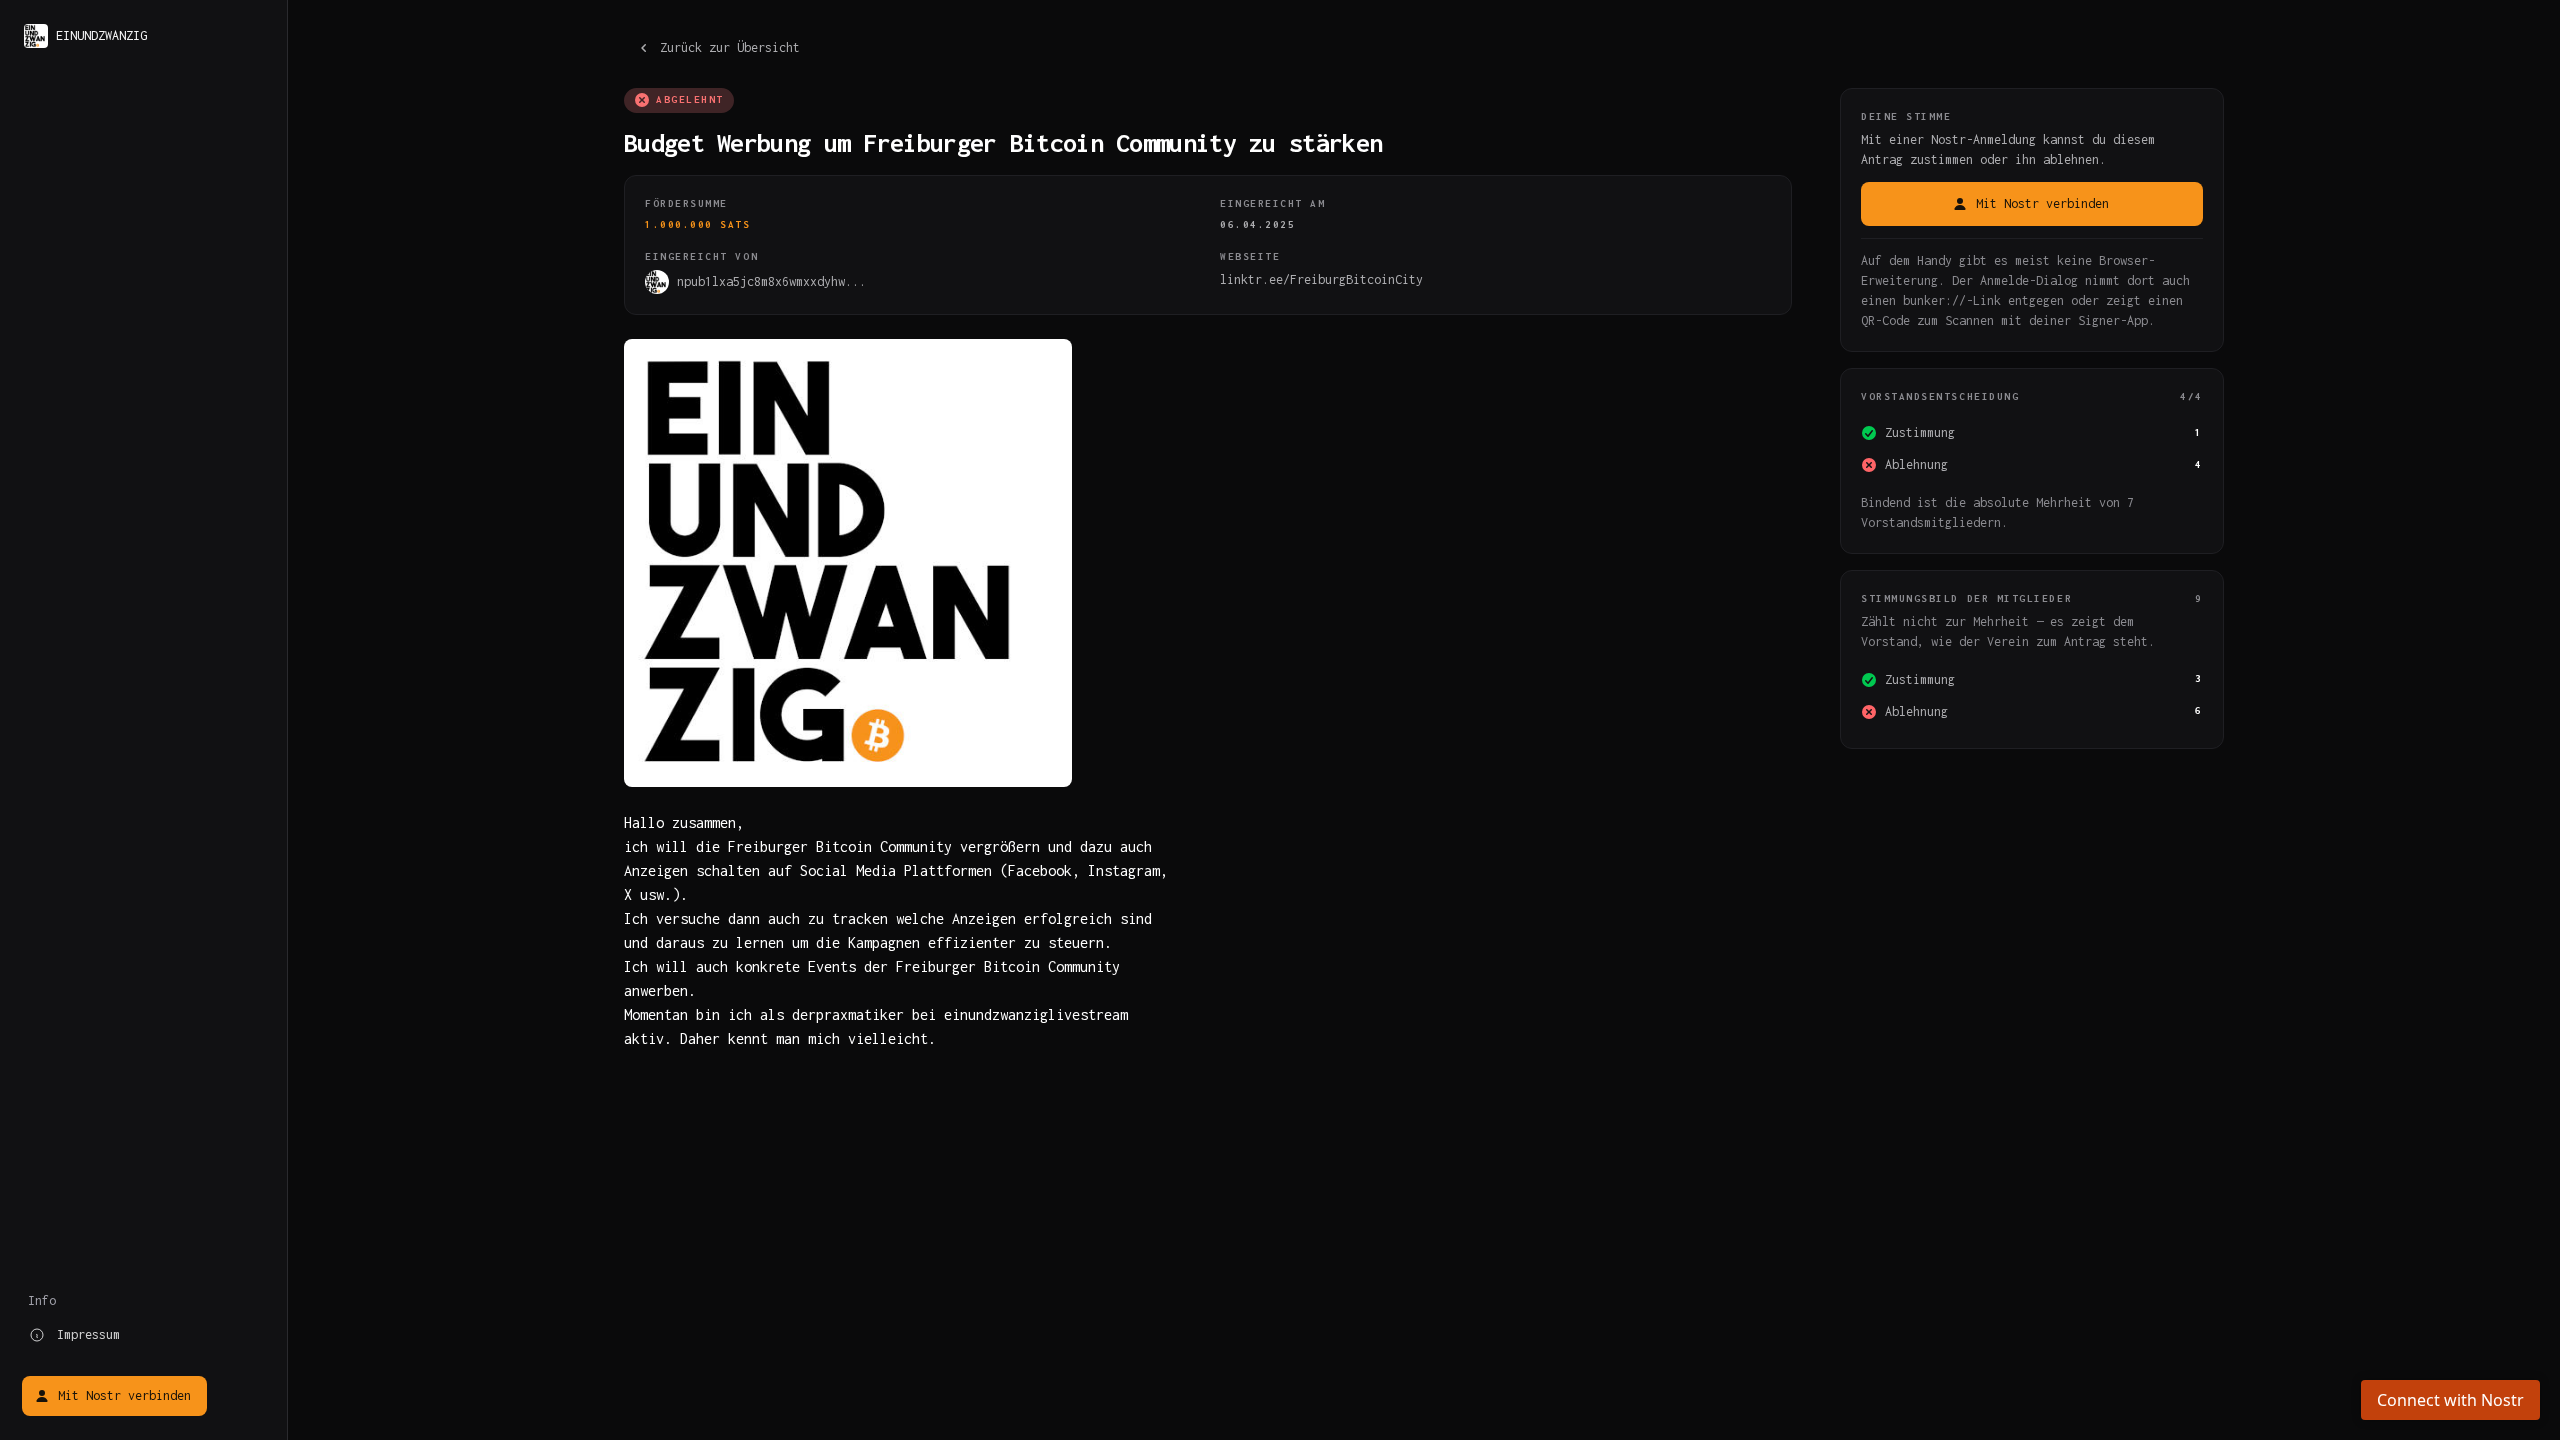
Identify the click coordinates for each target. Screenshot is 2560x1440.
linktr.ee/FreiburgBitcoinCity (1321, 279)
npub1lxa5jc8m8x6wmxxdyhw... (771, 281)
